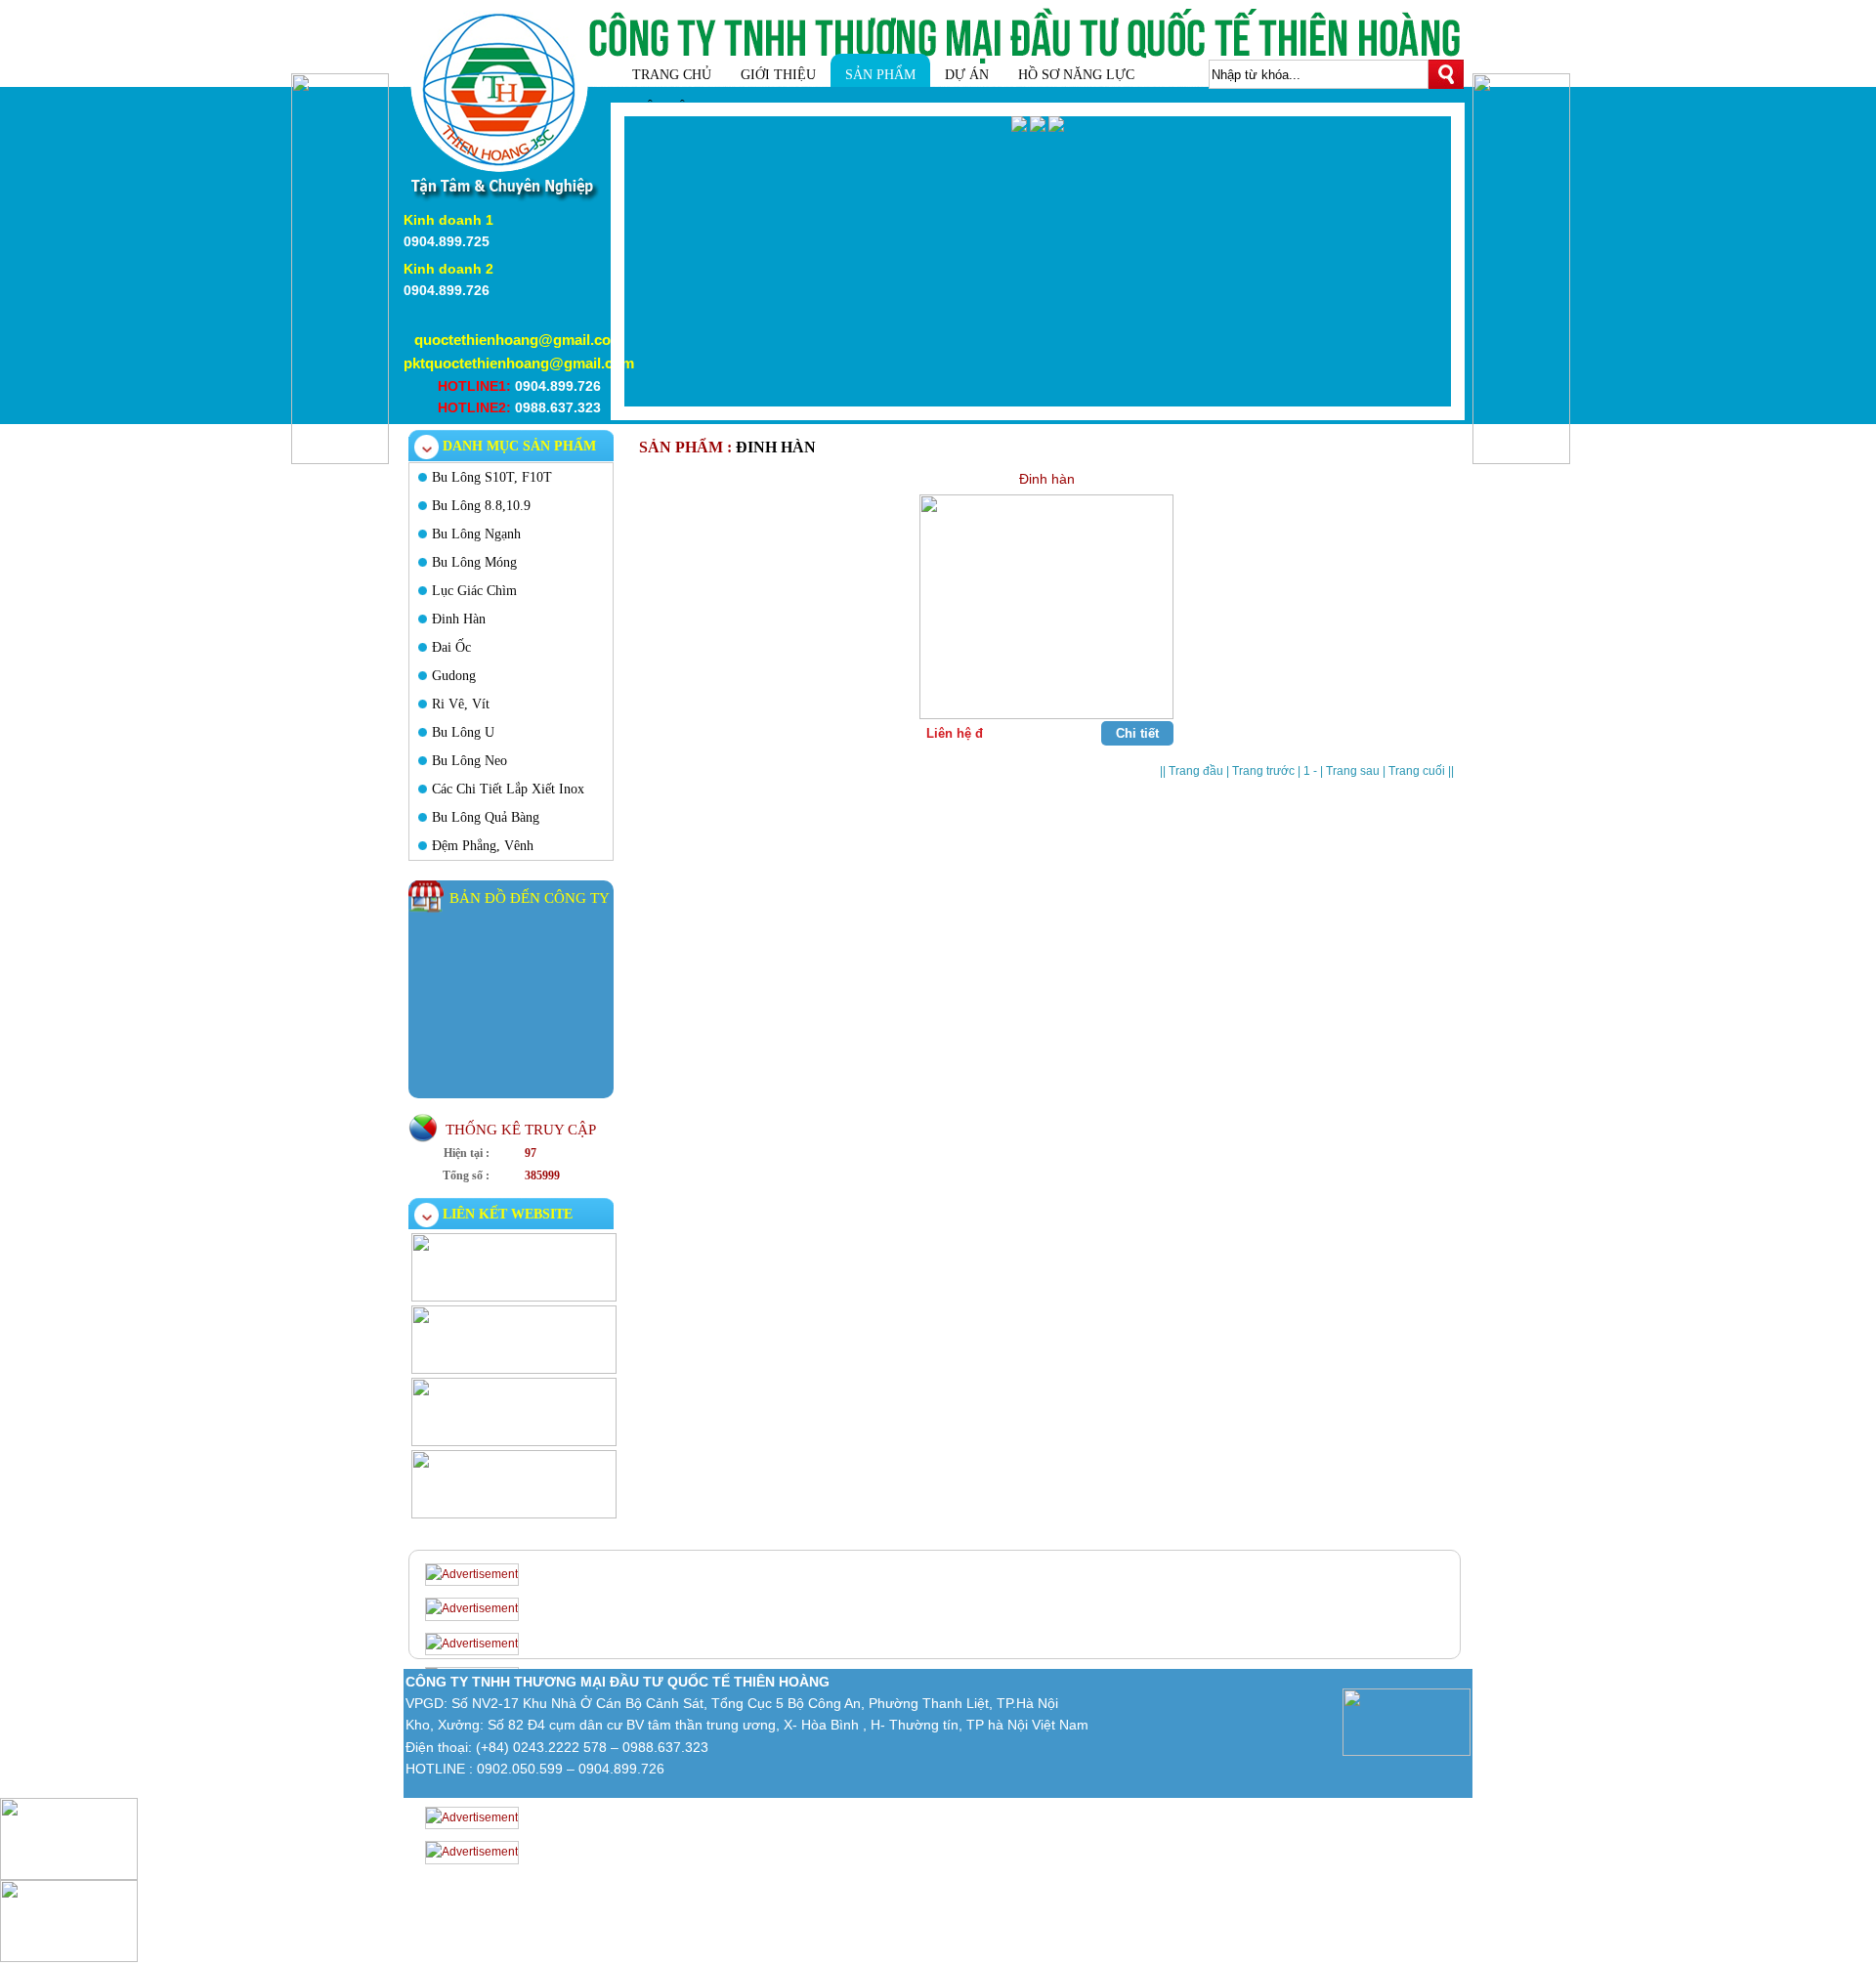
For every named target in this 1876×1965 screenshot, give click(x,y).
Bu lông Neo (469, 761)
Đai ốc (451, 647)
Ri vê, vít (461, 704)
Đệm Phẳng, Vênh (483, 846)
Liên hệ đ (955, 733)
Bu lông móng (474, 562)
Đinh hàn (459, 619)
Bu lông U (463, 732)
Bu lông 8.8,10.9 (481, 506)
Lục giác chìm (474, 591)
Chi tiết (1137, 733)
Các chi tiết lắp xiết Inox (508, 789)
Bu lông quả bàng (486, 817)
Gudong (454, 676)
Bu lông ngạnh (476, 534)
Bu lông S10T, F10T (492, 477)
